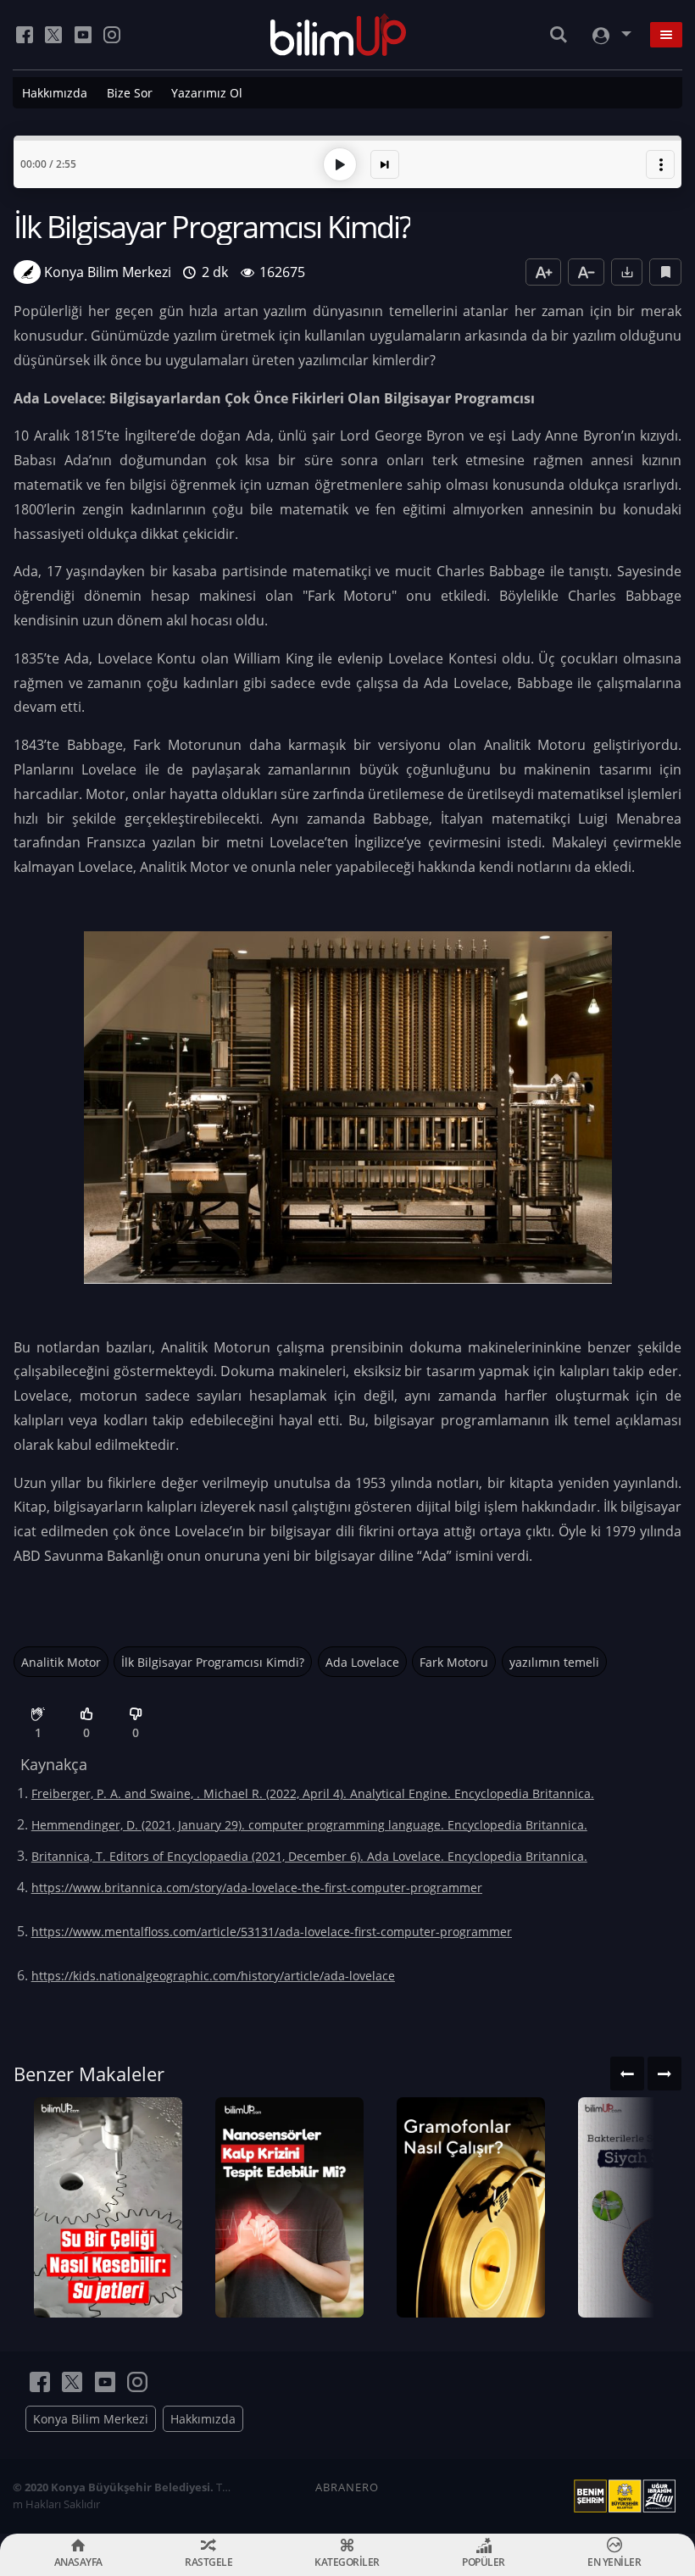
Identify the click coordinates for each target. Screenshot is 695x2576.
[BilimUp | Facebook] (25, 35)
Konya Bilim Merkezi (91, 2419)
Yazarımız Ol (207, 93)
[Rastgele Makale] (385, 164)
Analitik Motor (61, 1662)
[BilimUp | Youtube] (83, 35)
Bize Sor (130, 93)
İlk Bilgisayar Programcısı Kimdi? (213, 1662)
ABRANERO (347, 2487)
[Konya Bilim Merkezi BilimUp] (339, 35)
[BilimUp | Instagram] (112, 35)
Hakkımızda (55, 93)
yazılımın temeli (554, 1662)
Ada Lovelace (362, 1662)
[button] (660, 164)
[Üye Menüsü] (610, 35)
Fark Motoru (454, 1662)
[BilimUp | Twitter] (53, 35)
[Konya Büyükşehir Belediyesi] (628, 2496)
